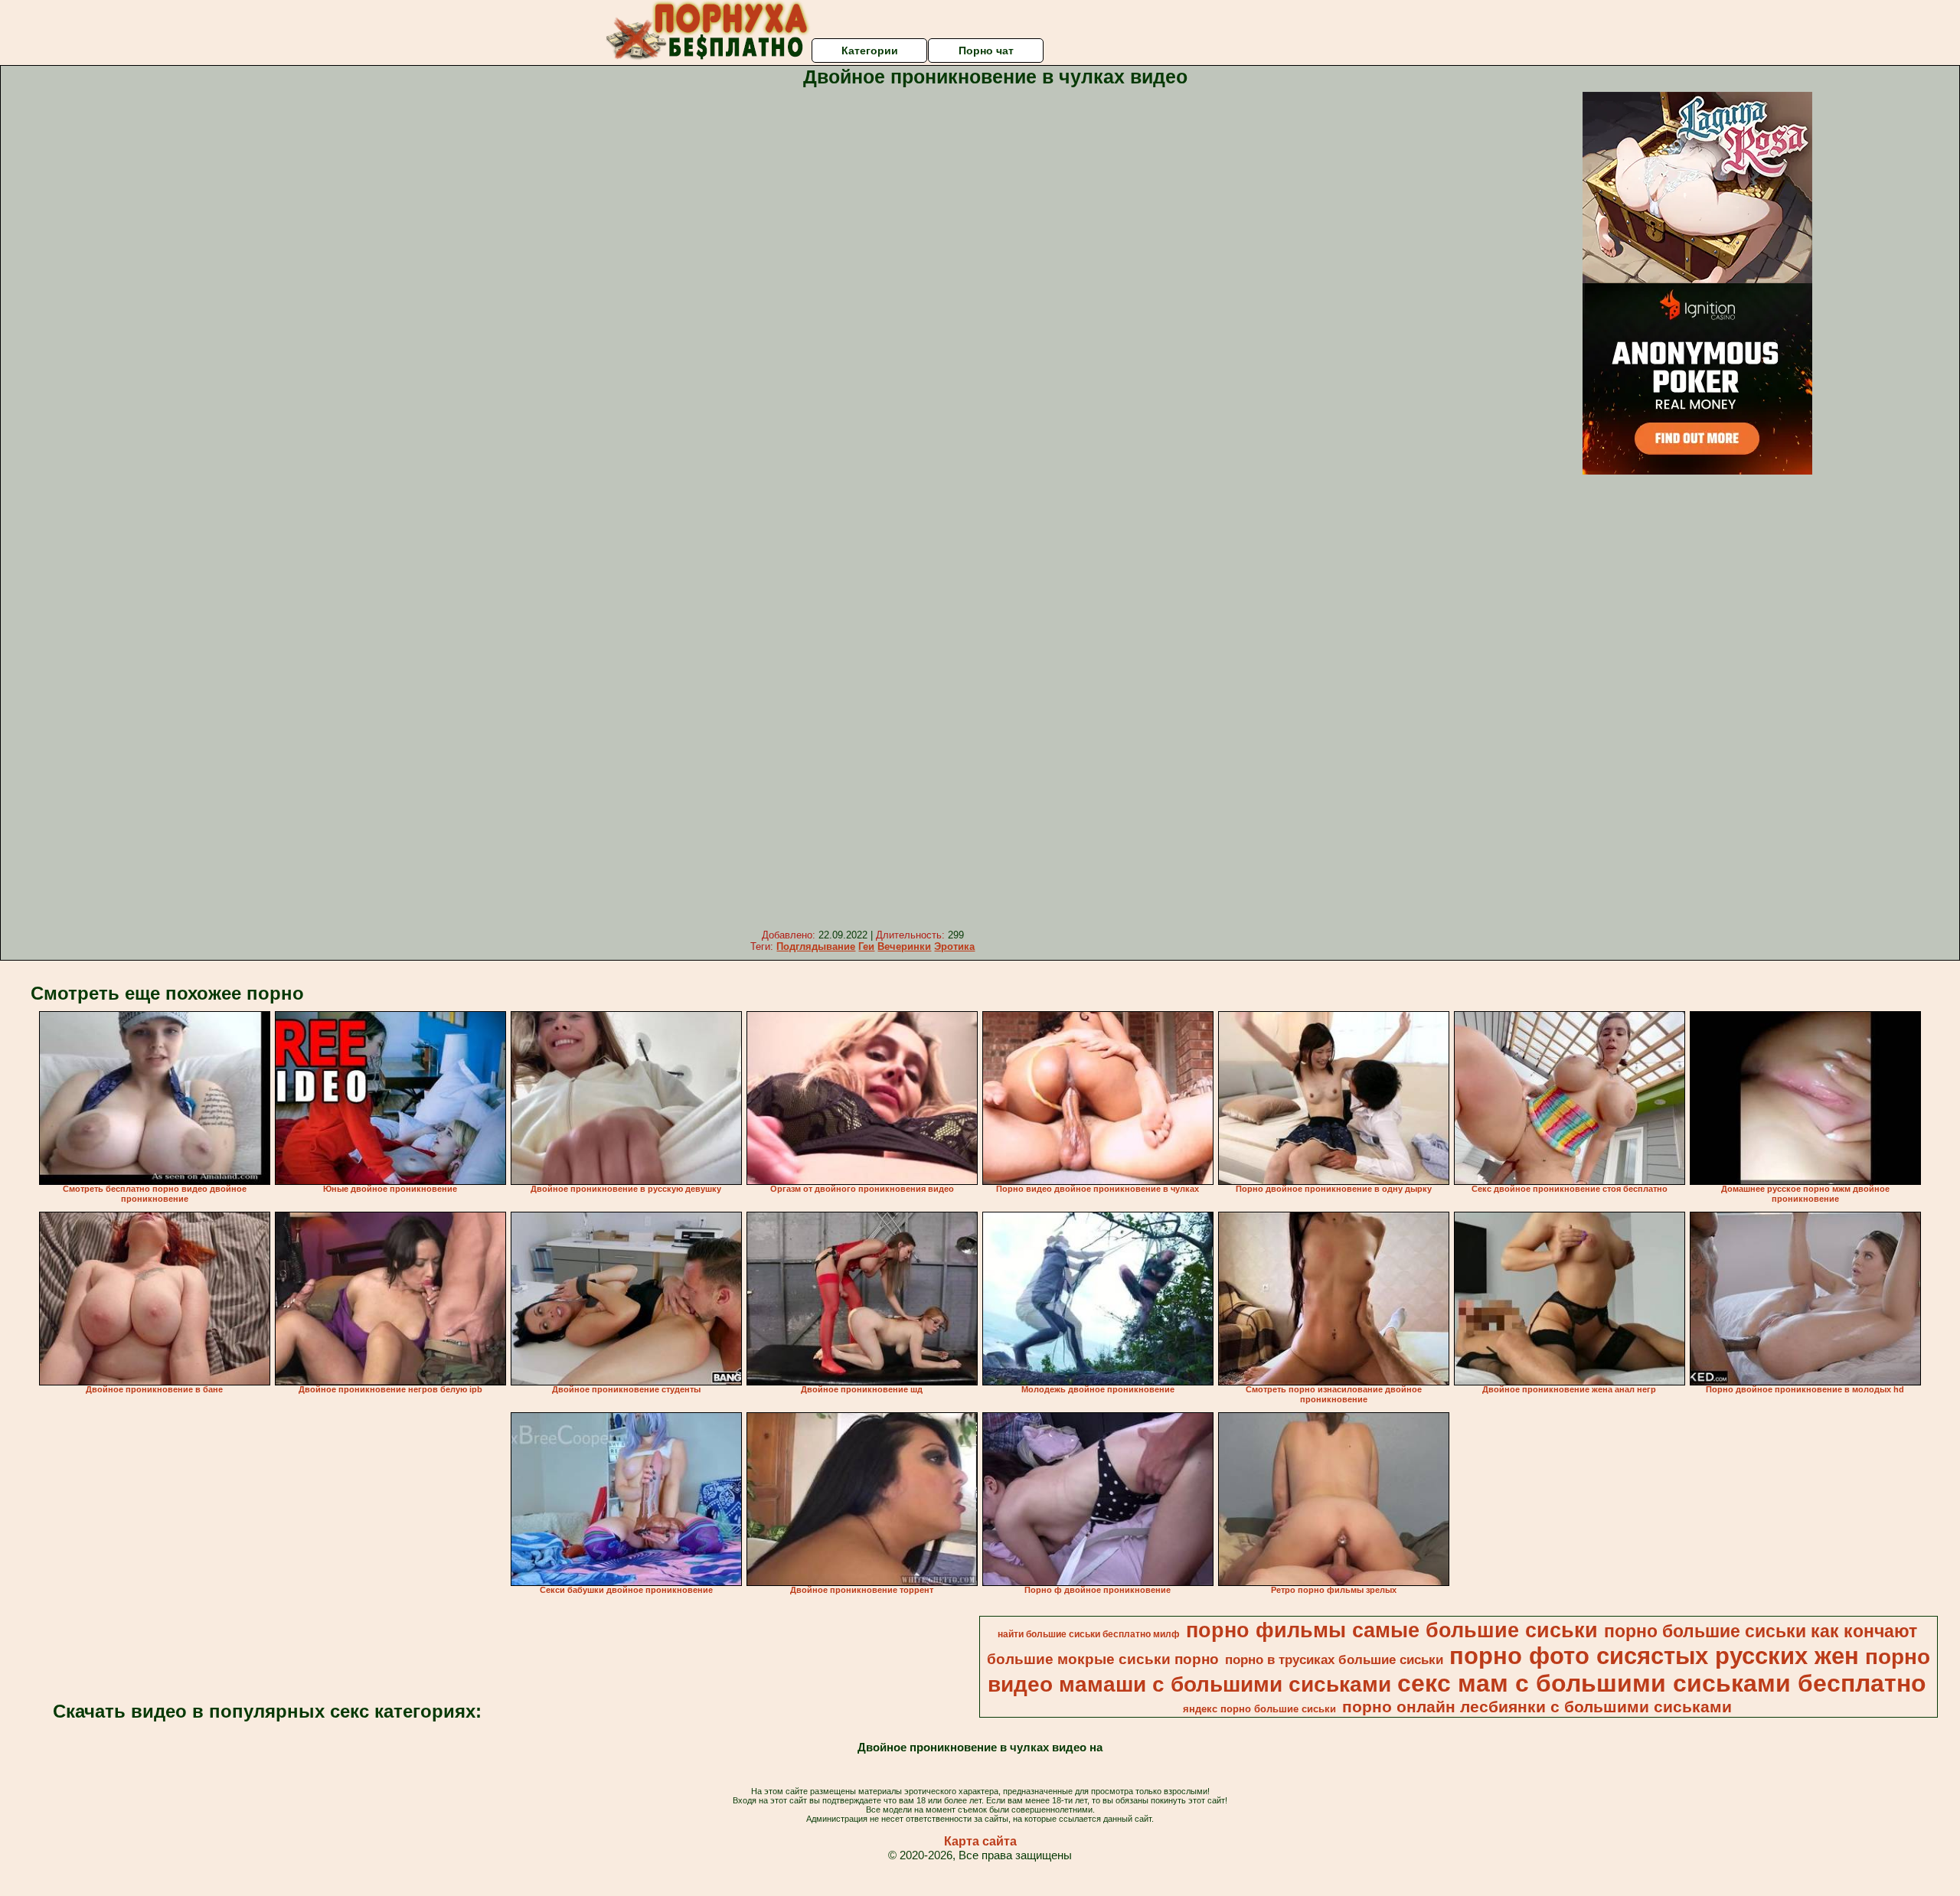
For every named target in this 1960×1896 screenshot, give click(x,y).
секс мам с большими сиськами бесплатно (1662, 1683)
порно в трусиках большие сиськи (1334, 1659)
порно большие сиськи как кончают (1761, 1631)
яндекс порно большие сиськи (1259, 1709)
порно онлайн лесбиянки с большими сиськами (1537, 1707)
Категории (870, 51)
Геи (866, 946)
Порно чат (986, 51)
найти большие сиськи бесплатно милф (1089, 1634)
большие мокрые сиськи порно (1103, 1659)
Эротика (954, 946)
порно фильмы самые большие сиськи (1392, 1630)
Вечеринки (904, 946)
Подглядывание (816, 946)
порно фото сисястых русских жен (1654, 1656)
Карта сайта (980, 1841)
